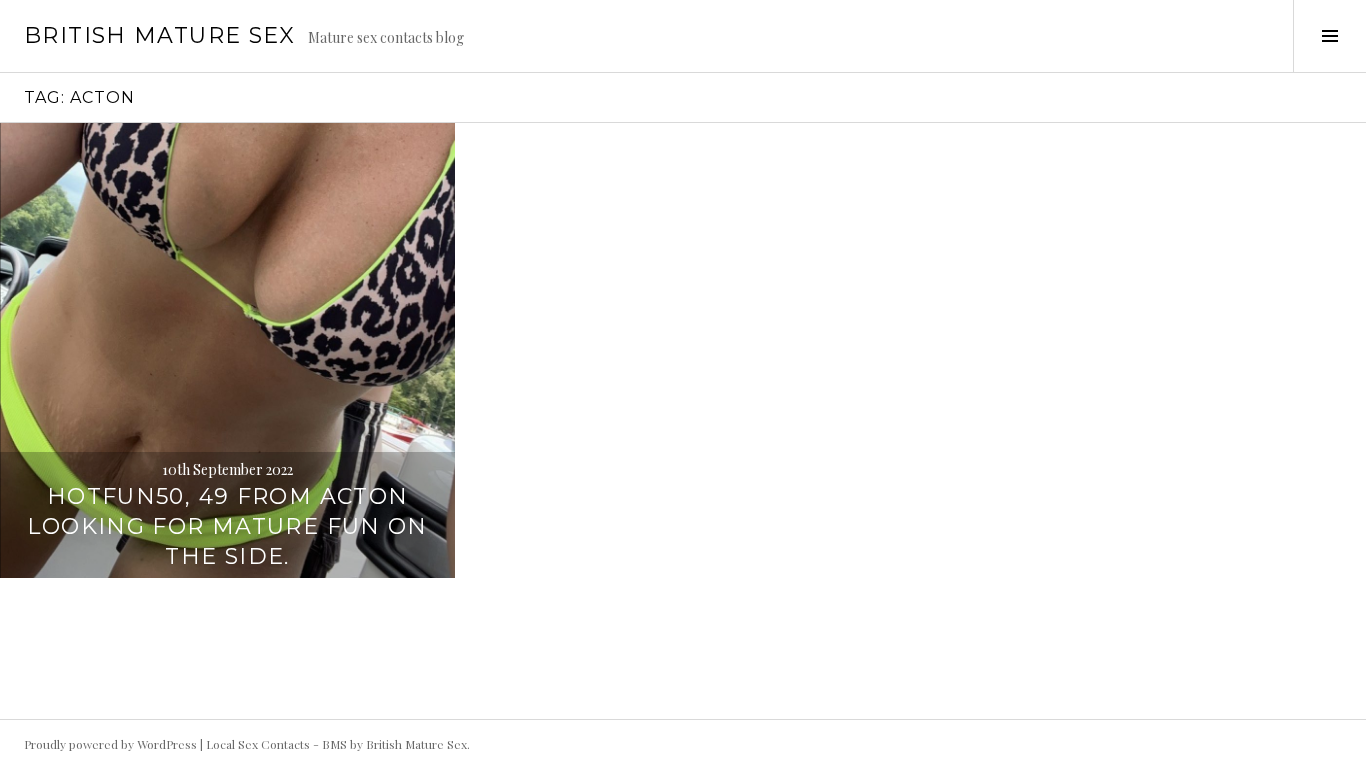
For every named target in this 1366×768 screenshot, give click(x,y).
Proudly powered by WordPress (110, 744)
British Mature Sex (160, 35)
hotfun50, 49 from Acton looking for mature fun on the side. (227, 526)
